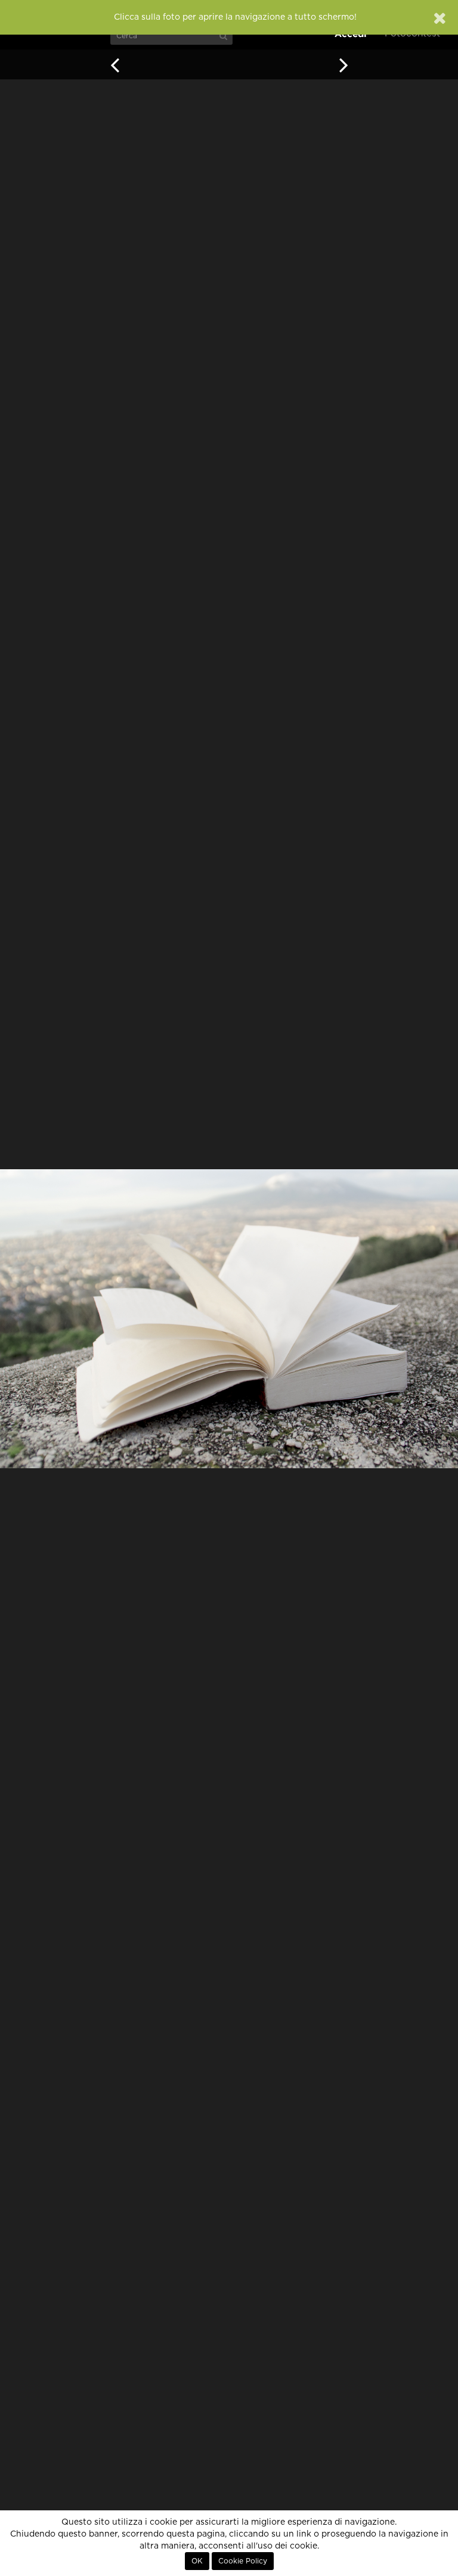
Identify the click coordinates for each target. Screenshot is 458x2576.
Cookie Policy (243, 2561)
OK (197, 2561)
